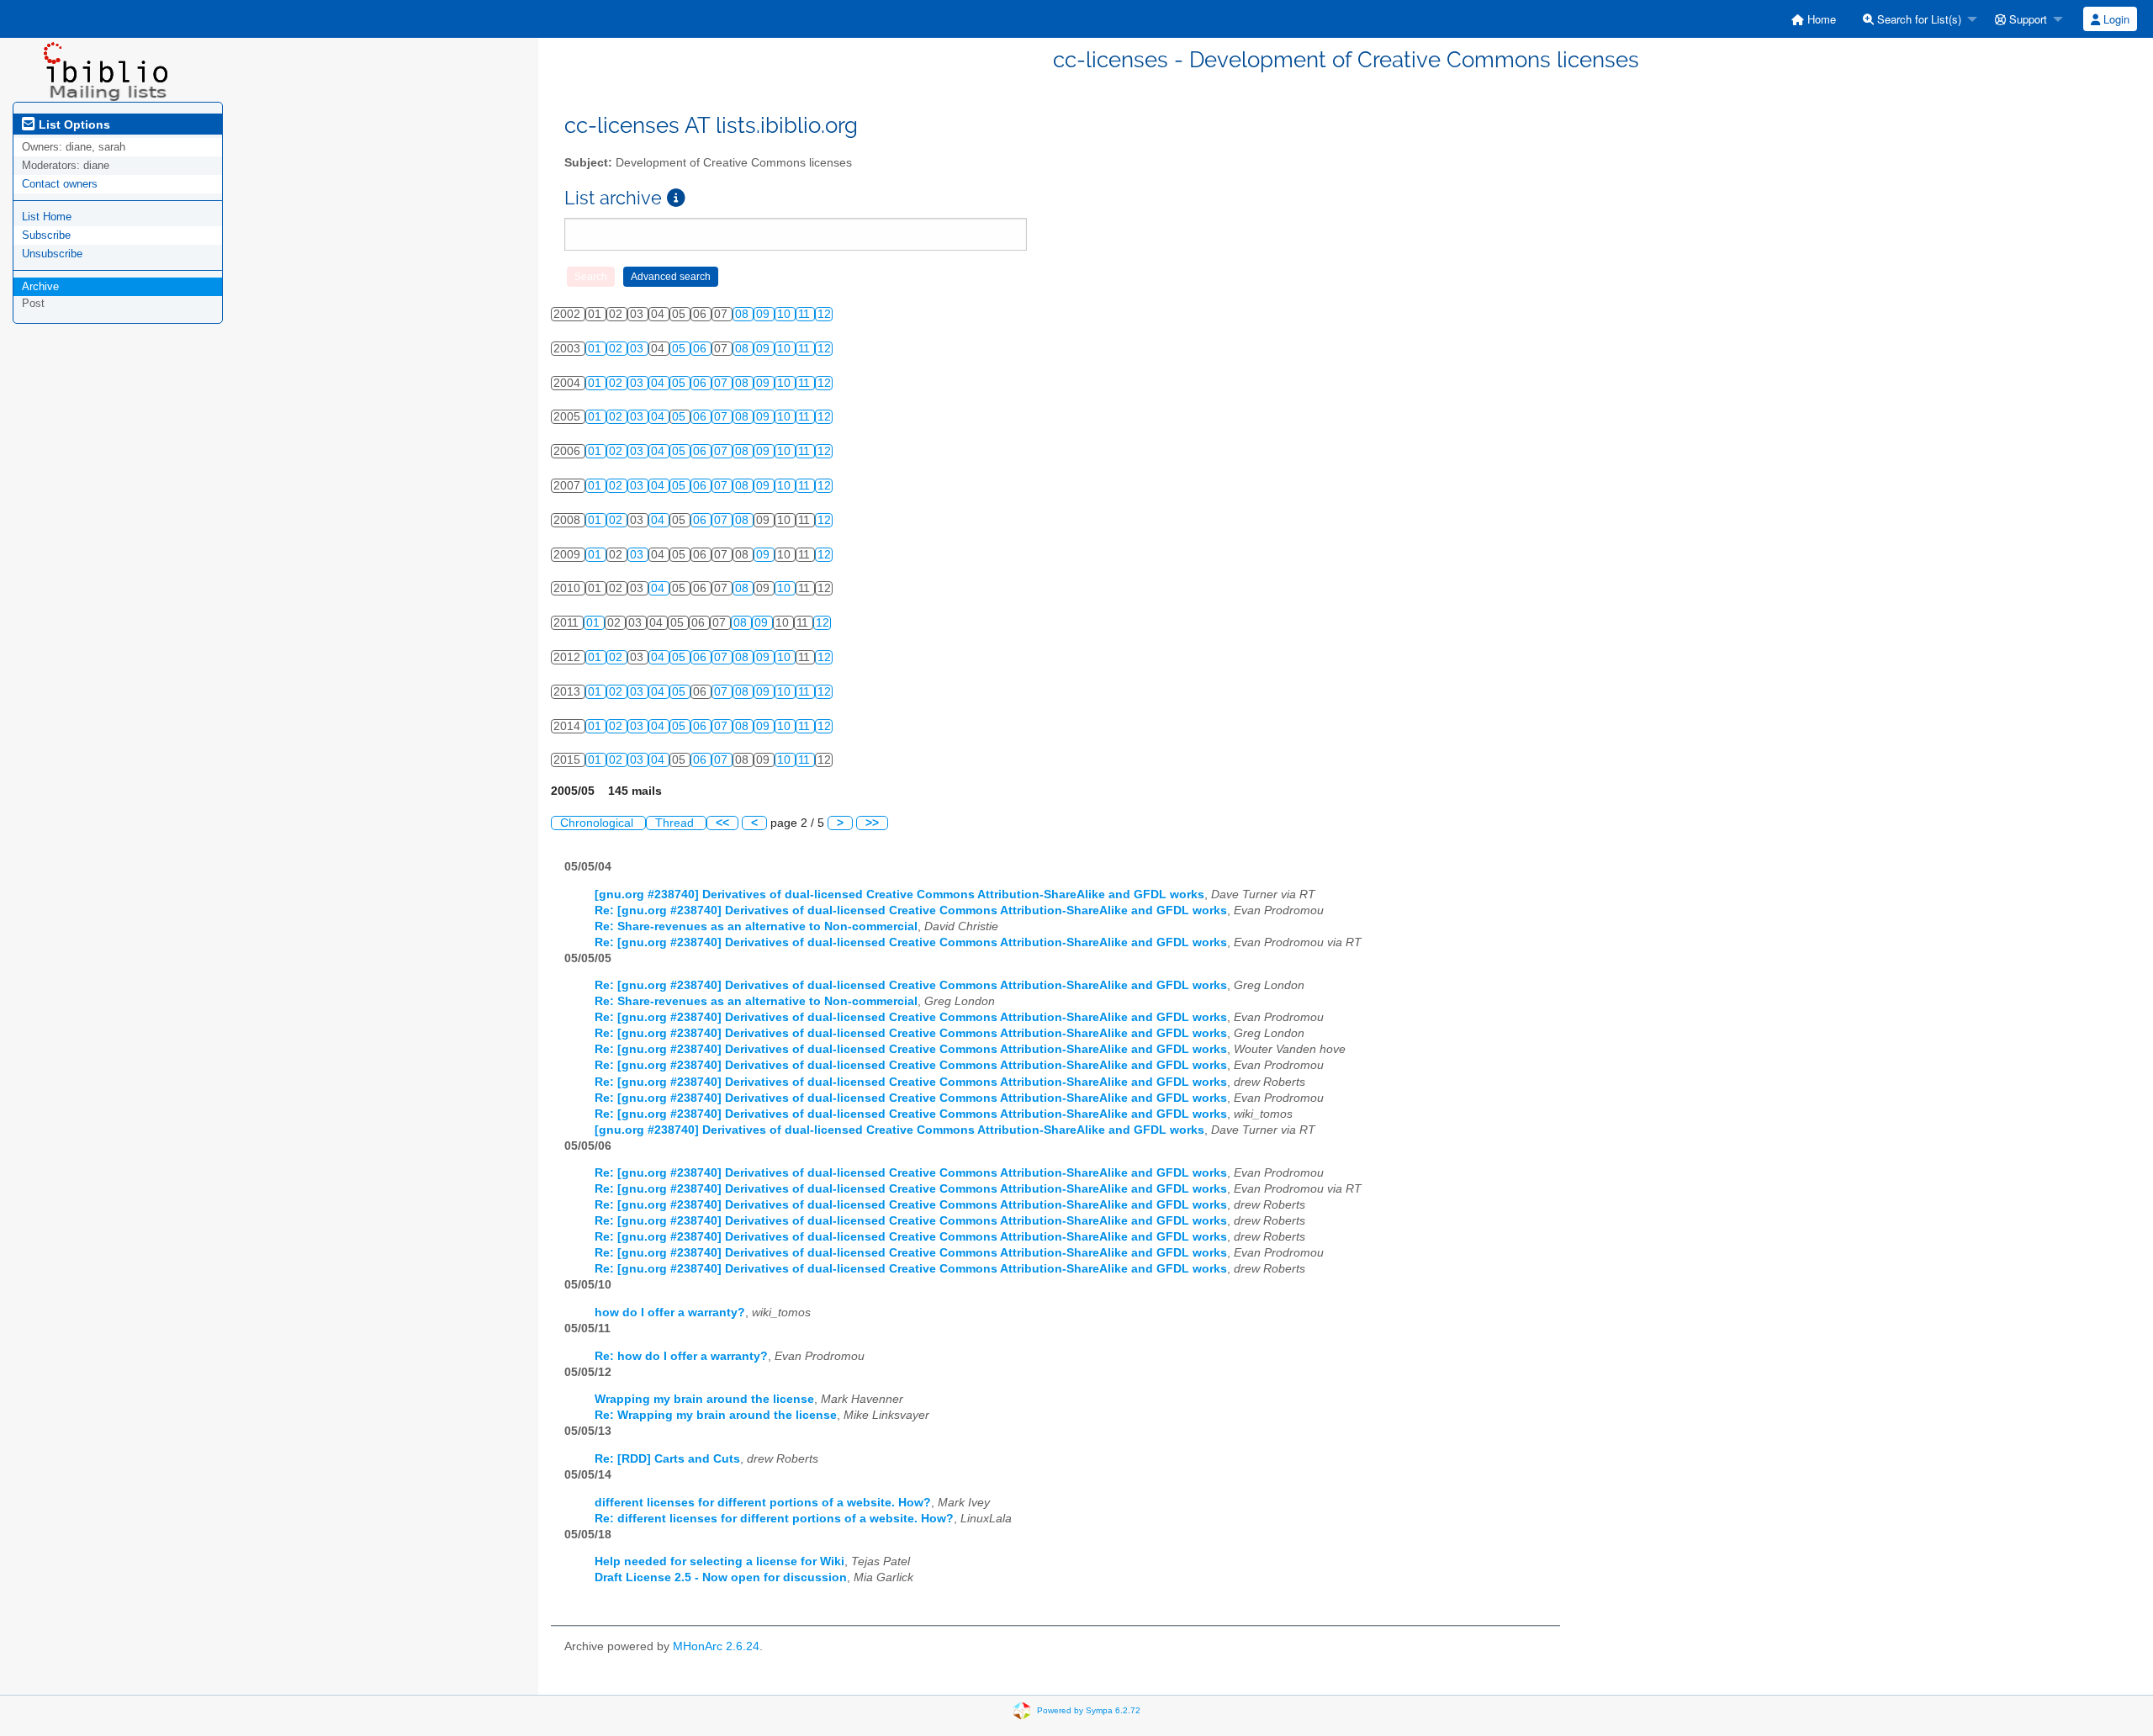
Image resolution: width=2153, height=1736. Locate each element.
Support (2026, 19)
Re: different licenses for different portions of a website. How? (774, 1519)
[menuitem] (1814, 19)
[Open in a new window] (676, 198)
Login (2115, 19)
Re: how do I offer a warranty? (681, 1356)
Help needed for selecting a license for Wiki (719, 1561)
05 (680, 349)
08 (743, 314)
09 (764, 314)
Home (1820, 19)
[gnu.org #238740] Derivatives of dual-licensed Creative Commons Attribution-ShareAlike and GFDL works (899, 894)
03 (638, 349)
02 (617, 349)
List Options (73, 124)
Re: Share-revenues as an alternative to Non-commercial (756, 926)
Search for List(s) (1918, 19)
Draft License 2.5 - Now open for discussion (721, 1577)
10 (786, 314)
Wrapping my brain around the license (704, 1399)
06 (701, 349)
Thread (676, 823)
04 (659, 383)
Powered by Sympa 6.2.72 (1089, 1710)
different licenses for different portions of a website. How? (763, 1503)
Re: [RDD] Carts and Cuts (667, 1459)
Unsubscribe (52, 254)
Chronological (598, 823)
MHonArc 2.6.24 (716, 1646)
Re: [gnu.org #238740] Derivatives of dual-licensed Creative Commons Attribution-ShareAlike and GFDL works (911, 910)
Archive (40, 286)
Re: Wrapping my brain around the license (716, 1415)
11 (806, 314)
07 (722, 383)
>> (872, 823)
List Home (47, 217)
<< (722, 823)
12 (824, 314)
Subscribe (46, 235)
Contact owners (60, 184)
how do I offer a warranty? (670, 1313)
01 (596, 349)
